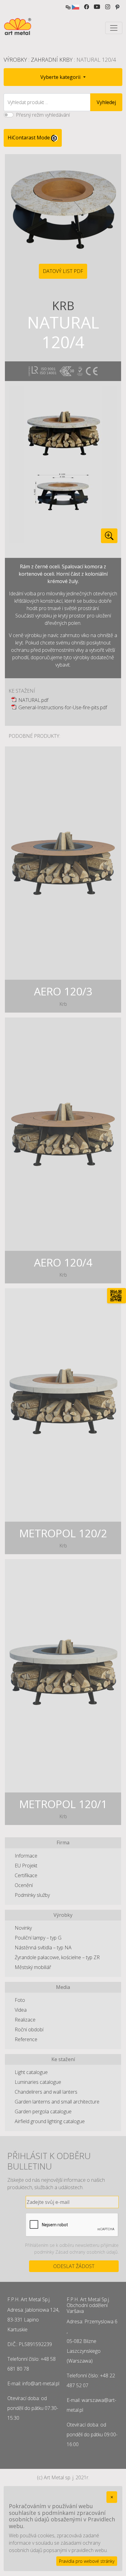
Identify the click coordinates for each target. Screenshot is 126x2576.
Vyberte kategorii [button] (61, 77)
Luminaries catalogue (38, 2082)
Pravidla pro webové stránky (87, 2561)
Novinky (23, 1928)
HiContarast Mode (29, 138)
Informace (26, 1856)
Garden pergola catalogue (43, 2111)
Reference (26, 2039)
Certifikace (26, 1875)
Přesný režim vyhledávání (43, 115)
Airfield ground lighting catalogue (50, 2121)
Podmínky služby (32, 1895)
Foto (20, 2000)
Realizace (25, 2020)
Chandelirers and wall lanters (46, 2092)
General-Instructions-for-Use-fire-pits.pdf (63, 707)
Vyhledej (106, 102)
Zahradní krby (52, 60)
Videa (21, 2010)
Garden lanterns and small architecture (57, 2102)
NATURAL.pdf (33, 700)
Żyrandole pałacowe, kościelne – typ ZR (57, 1957)
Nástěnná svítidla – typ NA (43, 1948)
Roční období (29, 2029)
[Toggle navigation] (114, 28)
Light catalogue (31, 2072)
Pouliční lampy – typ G (38, 1938)
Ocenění (24, 1885)
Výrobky (15, 60)
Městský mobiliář (33, 1967)
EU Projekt (26, 1866)
